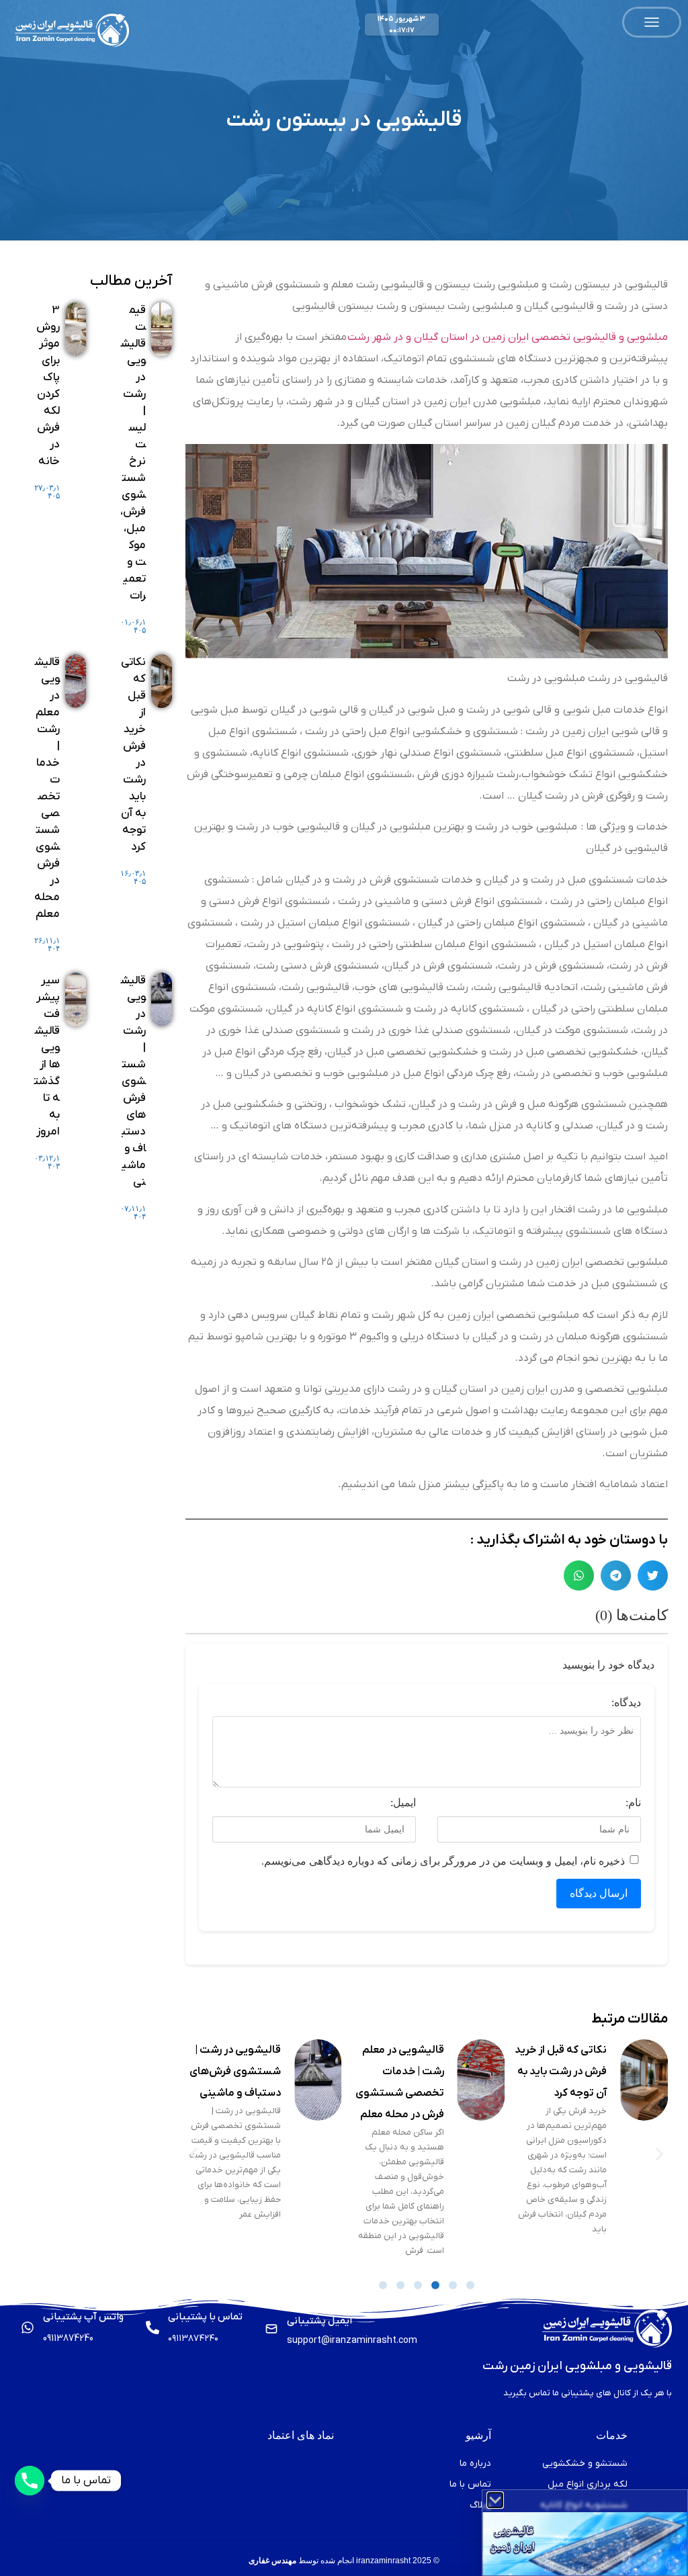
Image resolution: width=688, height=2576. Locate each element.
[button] (653, 1575)
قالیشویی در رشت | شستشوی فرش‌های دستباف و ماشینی (397, 2072)
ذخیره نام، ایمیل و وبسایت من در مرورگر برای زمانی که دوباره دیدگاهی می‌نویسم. (443, 1861)
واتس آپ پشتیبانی (83, 2317)
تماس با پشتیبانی (205, 2317)
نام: (633, 1803)
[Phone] (30, 2481)
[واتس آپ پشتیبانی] (28, 2327)
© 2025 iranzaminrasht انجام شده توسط (344, 2561)
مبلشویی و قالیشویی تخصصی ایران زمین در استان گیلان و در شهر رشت (508, 337)
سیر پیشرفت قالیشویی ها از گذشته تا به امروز (240, 2072)
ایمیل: (403, 1803)
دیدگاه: (626, 1703)
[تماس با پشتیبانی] (153, 2327)
